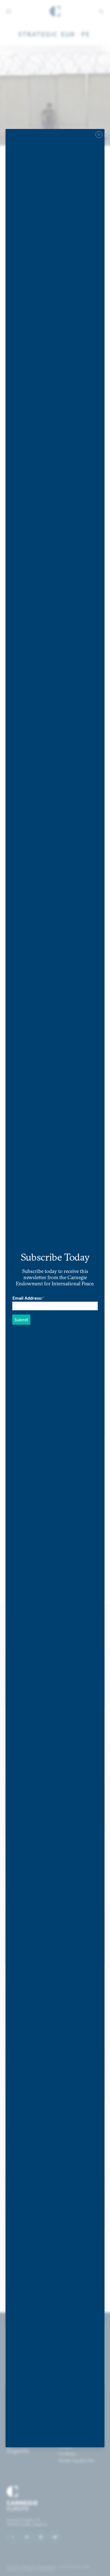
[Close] (99, 134)
